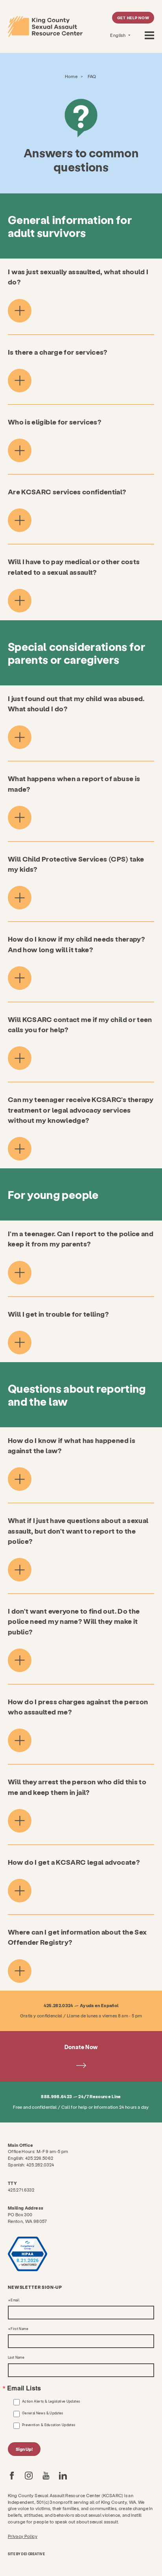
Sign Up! (24, 2449)
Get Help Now (133, 18)
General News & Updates (43, 2413)
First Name (19, 2329)
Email (15, 2300)
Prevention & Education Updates (49, 2425)
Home (71, 76)
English (118, 35)
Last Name (16, 2357)
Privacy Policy (23, 2536)
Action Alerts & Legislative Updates (51, 2401)
